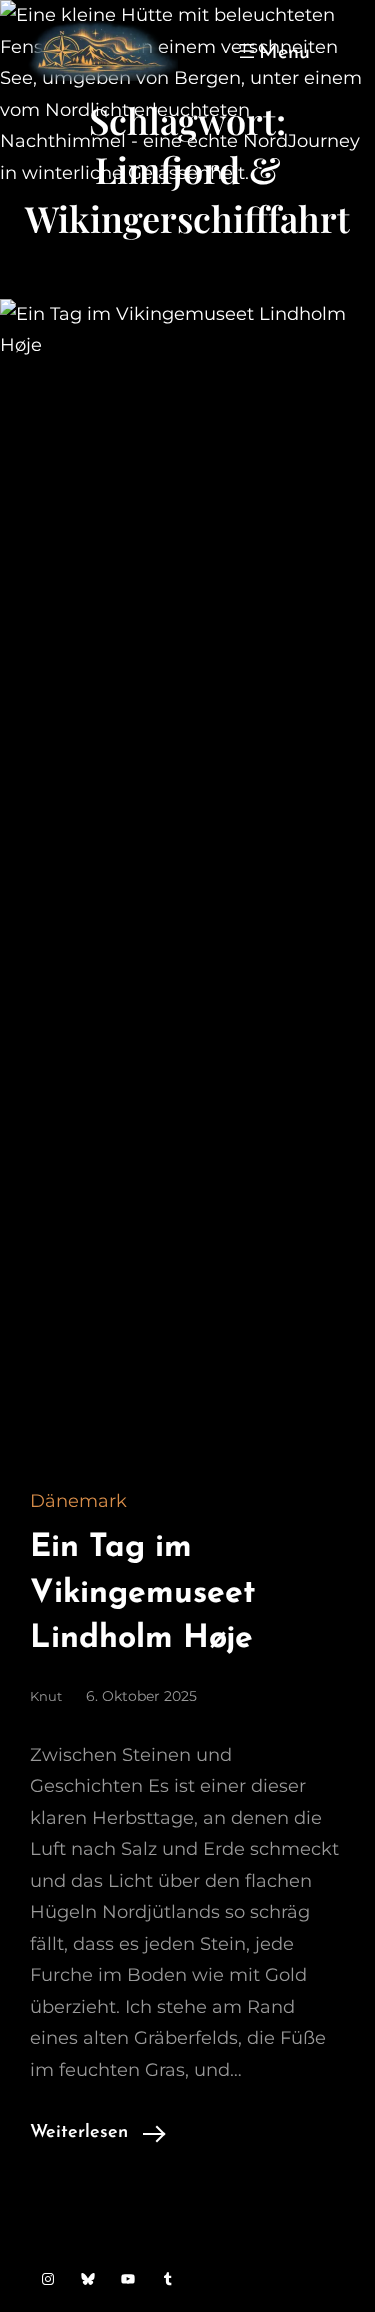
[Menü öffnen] (272, 51)
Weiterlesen (79, 2133)
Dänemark (78, 1501)
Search (336, 51)
